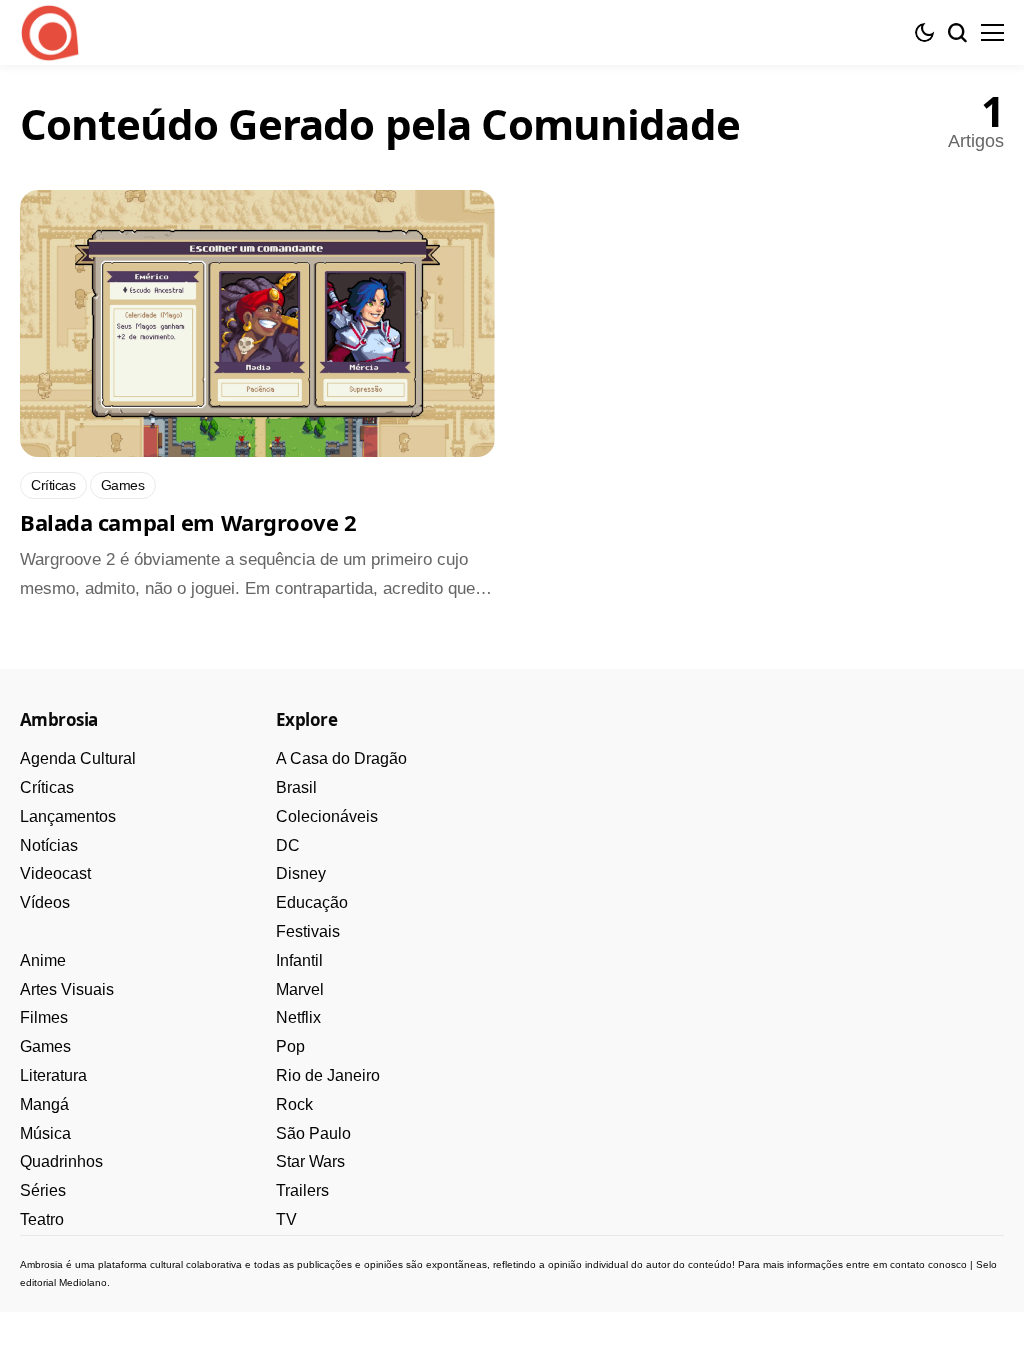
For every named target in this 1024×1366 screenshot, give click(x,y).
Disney (301, 873)
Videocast (55, 873)
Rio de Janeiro (328, 1075)
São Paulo (313, 1133)
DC (288, 845)
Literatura (53, 1075)
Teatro (42, 1219)
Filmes (44, 1017)
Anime (43, 960)
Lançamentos (68, 816)
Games (45, 1046)
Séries (43, 1190)
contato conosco (928, 1264)
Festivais (308, 931)
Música (45, 1133)
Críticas (47, 787)
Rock (294, 1104)
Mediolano (83, 1282)
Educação (312, 902)
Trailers (302, 1190)
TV (286, 1219)
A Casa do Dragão (341, 758)
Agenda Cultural (78, 758)
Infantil (299, 960)
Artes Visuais (67, 989)
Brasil (296, 787)
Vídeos (45, 902)
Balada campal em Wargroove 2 (188, 522)
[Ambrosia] (50, 33)
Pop (290, 1046)
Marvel (300, 989)
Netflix (298, 1017)
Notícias (49, 845)
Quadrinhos (61, 1161)
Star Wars (310, 1161)
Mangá (44, 1104)
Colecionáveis (327, 816)
